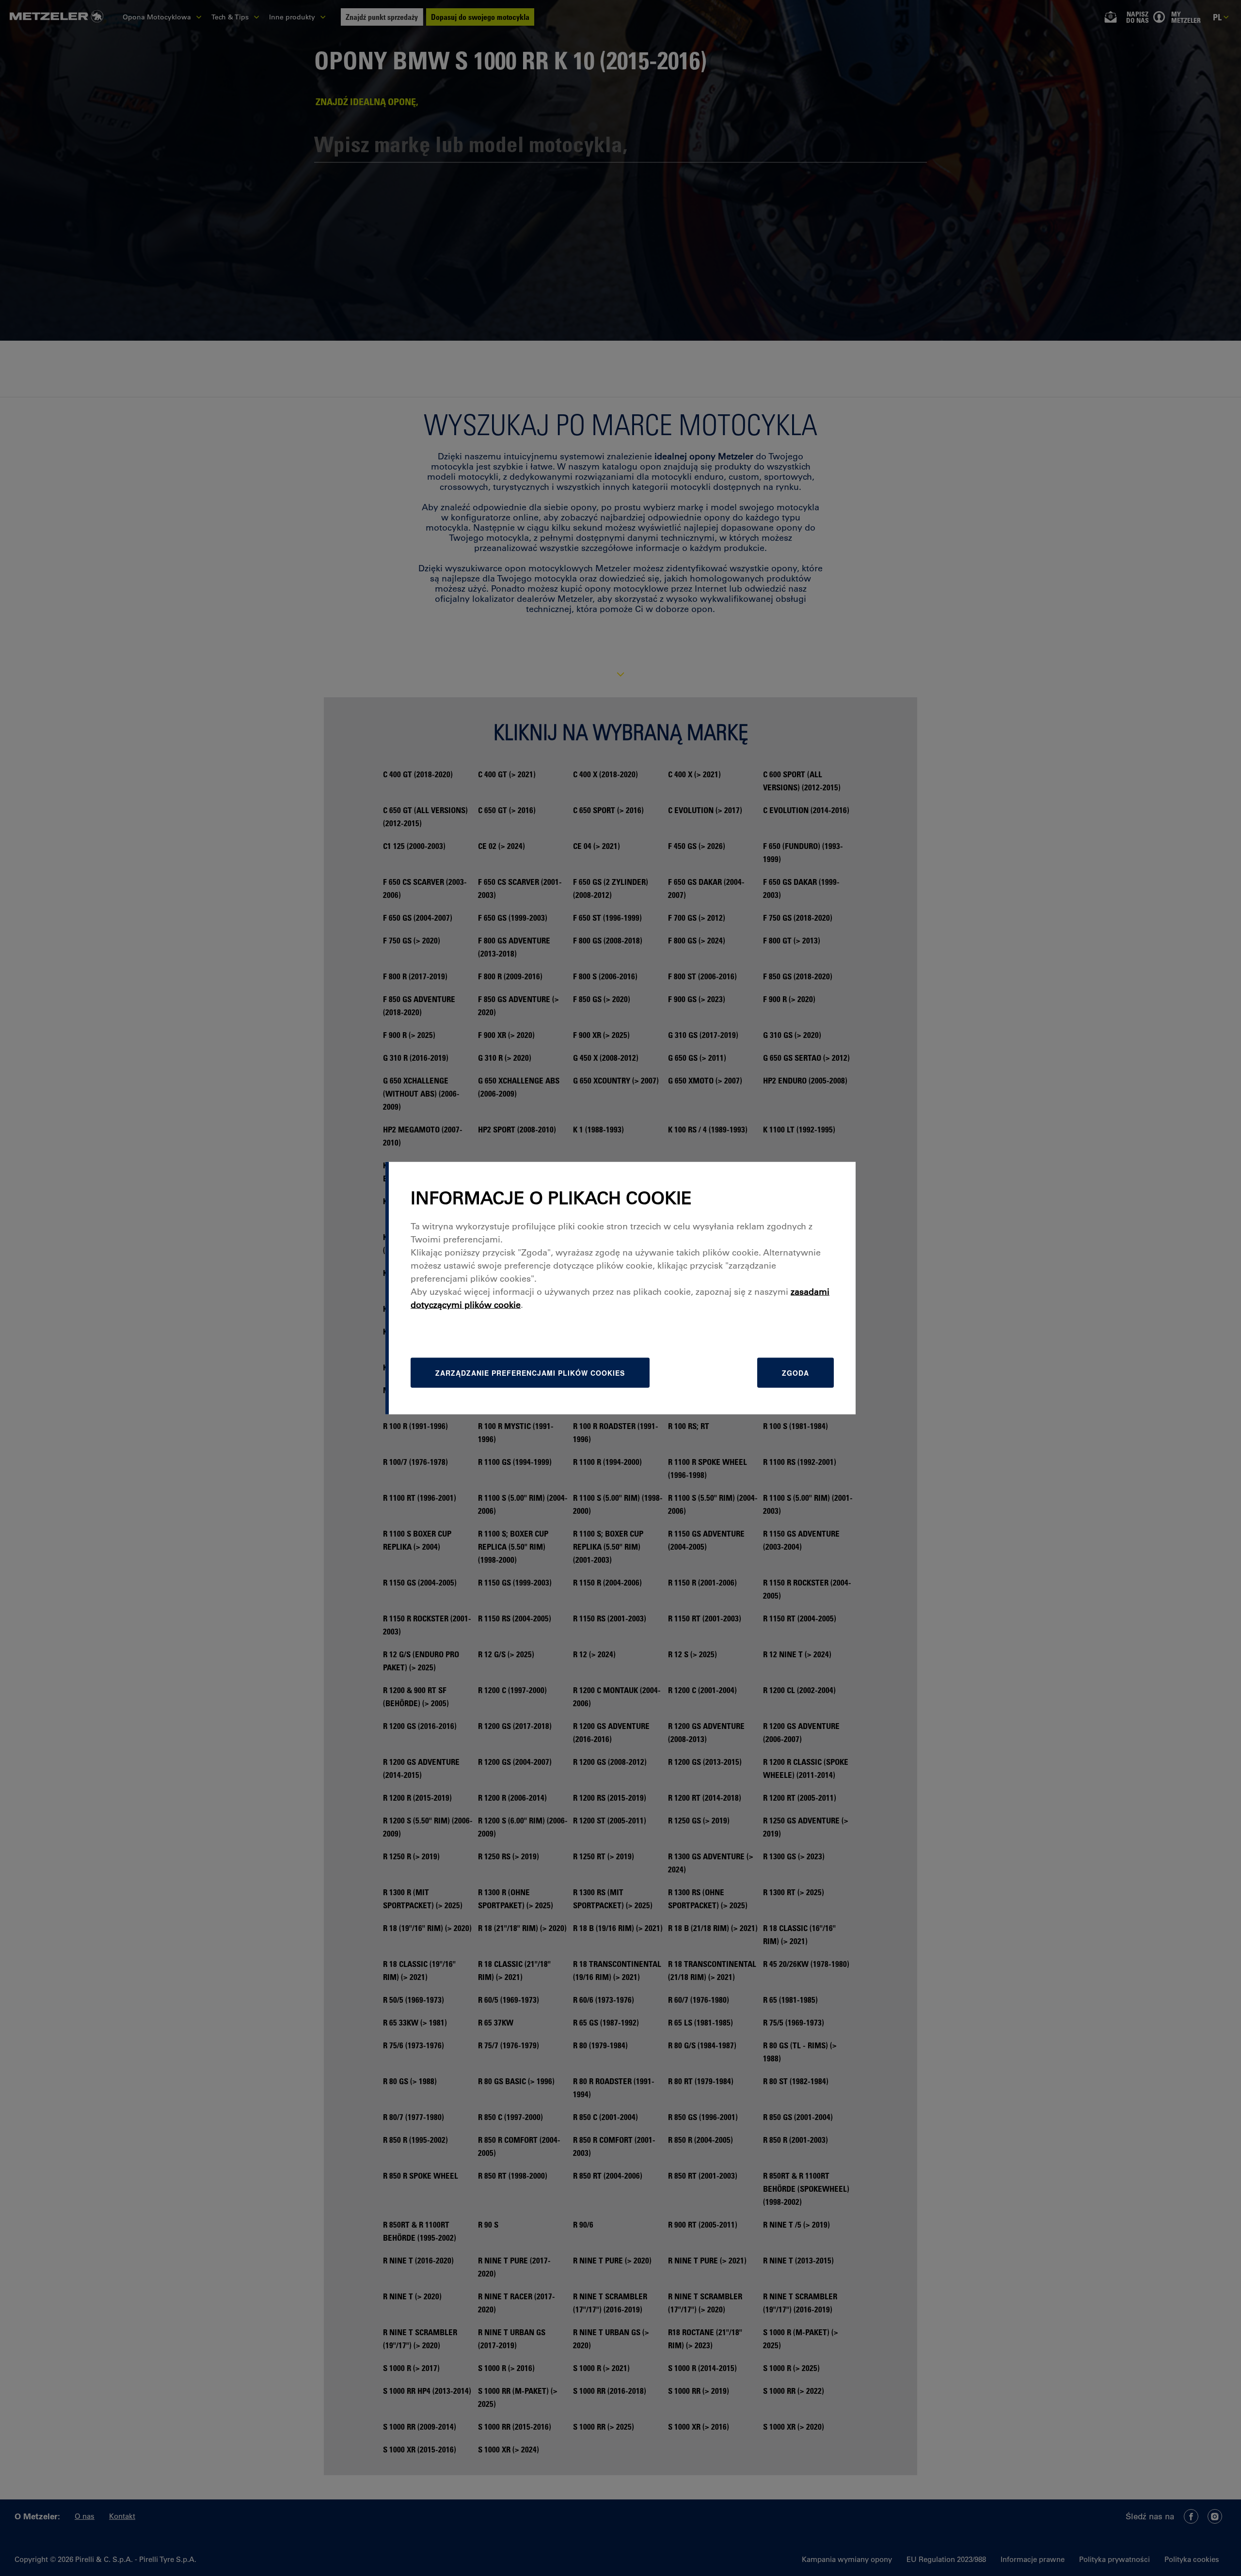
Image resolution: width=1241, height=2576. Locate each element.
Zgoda (796, 1372)
